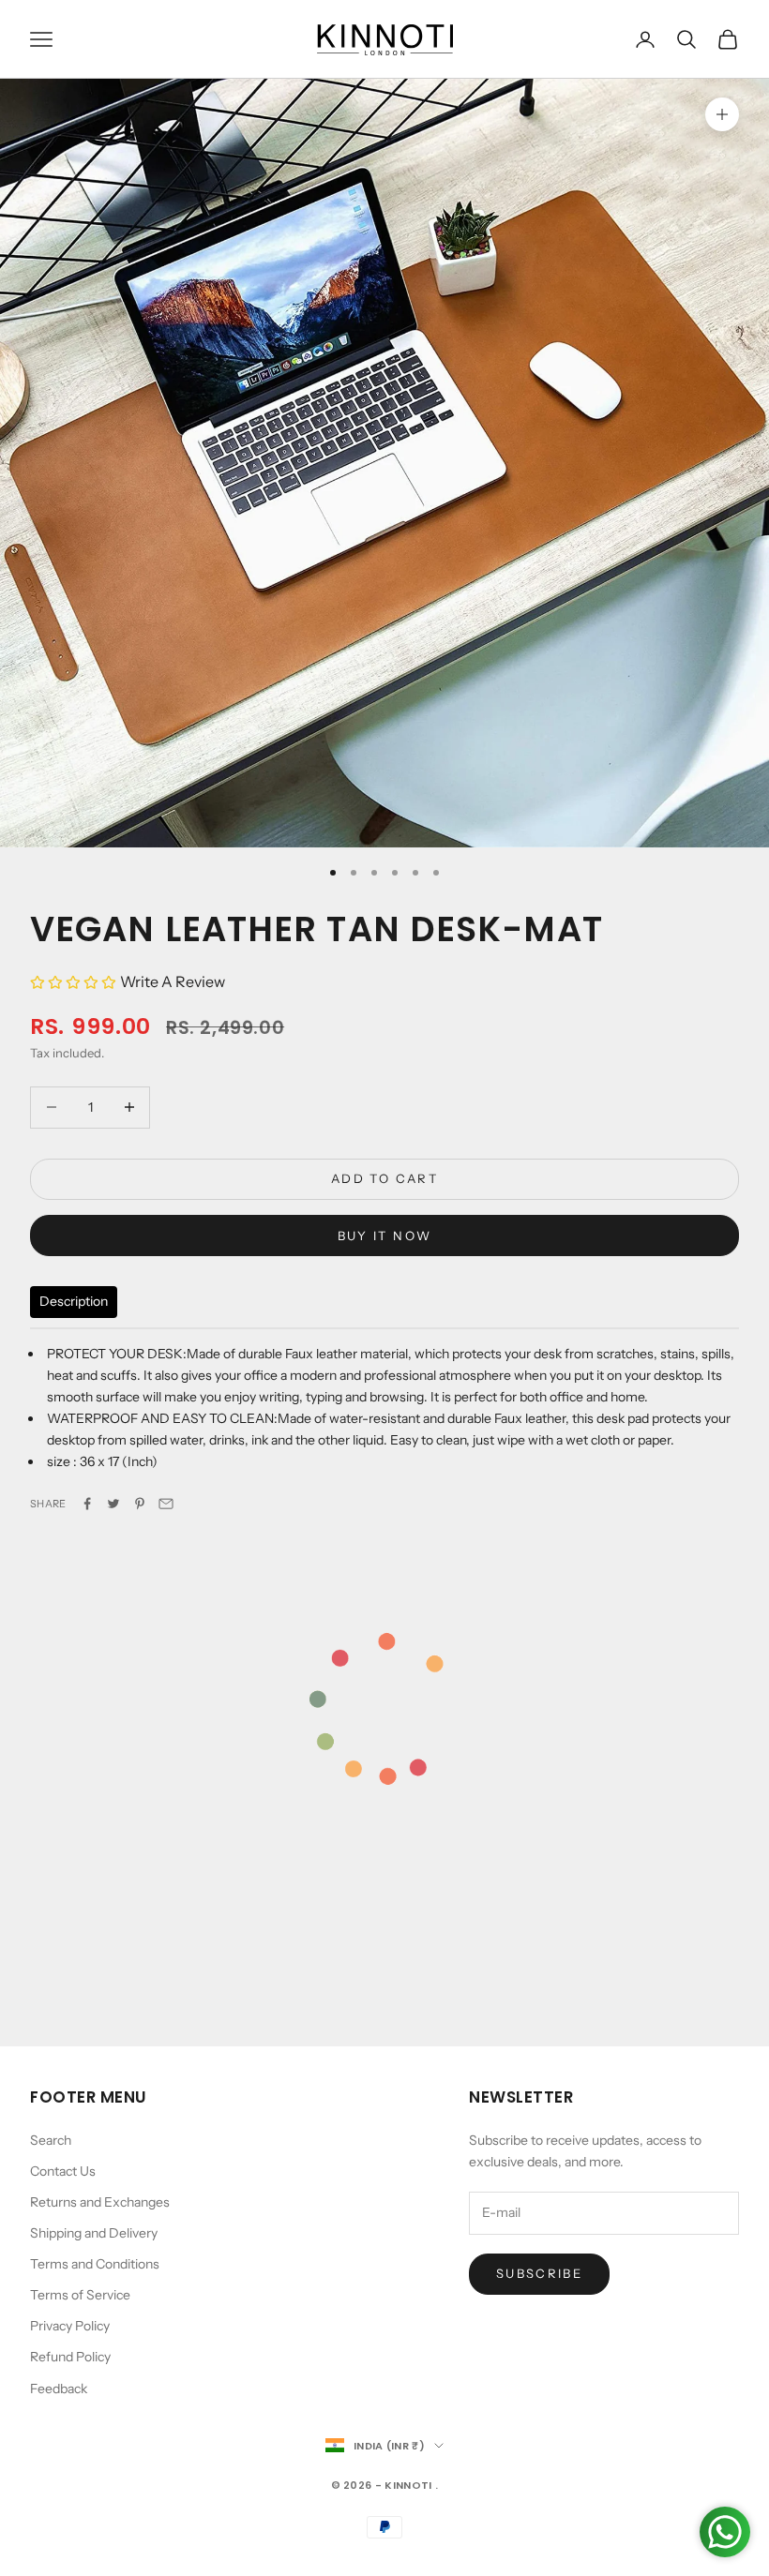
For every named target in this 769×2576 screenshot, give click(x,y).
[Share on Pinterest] (140, 1504)
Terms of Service (80, 2295)
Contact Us (63, 2171)
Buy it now (384, 1236)
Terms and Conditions (95, 2264)
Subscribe (539, 2273)
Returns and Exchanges (100, 2202)
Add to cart (384, 1178)
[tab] (74, 1302)
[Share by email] (166, 1504)
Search (51, 2140)
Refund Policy (70, 2357)
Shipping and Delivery (94, 2233)
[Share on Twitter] (113, 1504)
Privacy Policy (70, 2326)
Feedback (59, 2389)
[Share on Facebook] (87, 1504)
